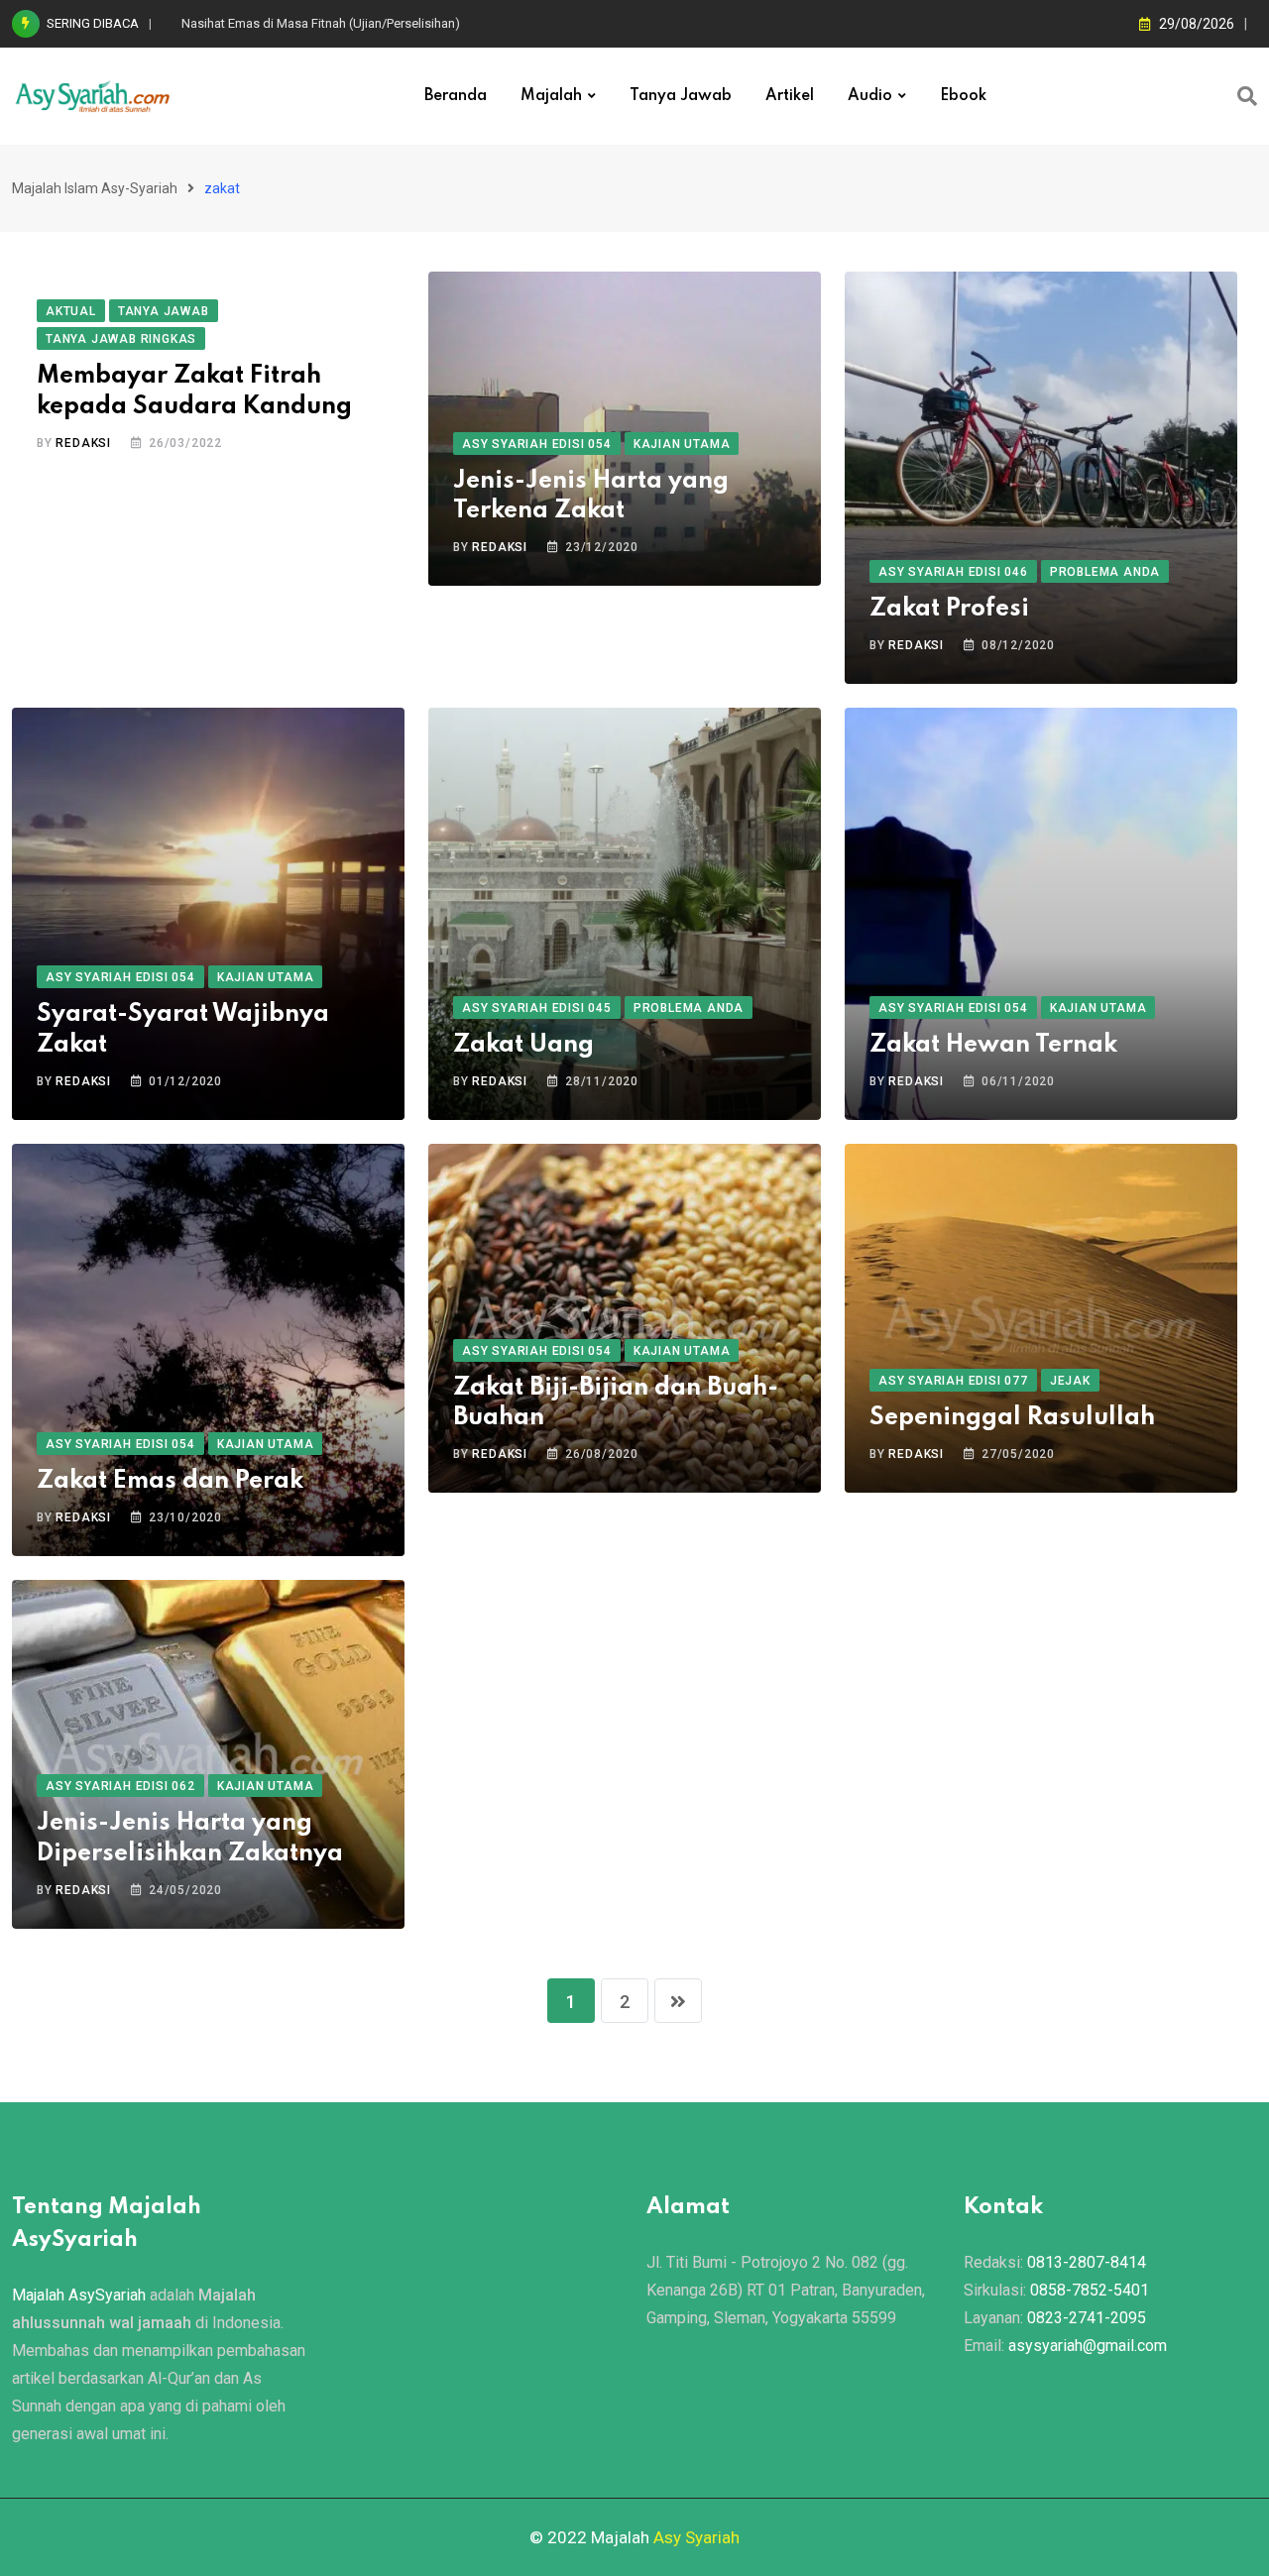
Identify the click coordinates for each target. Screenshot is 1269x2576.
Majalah (551, 96)
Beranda (456, 96)
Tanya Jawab (681, 96)
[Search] (1247, 96)
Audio (870, 96)
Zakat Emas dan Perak (170, 1481)
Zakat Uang (523, 1045)
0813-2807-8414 (1087, 2262)
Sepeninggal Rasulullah (1012, 1418)
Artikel (790, 96)
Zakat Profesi (949, 609)
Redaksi (83, 443)
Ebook (963, 96)
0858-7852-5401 (1090, 2290)
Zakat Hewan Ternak (993, 1045)
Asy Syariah (696, 2537)
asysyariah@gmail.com (1088, 2346)
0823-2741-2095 (1087, 2318)
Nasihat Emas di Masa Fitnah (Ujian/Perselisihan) (321, 23)
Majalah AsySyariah (79, 2295)
